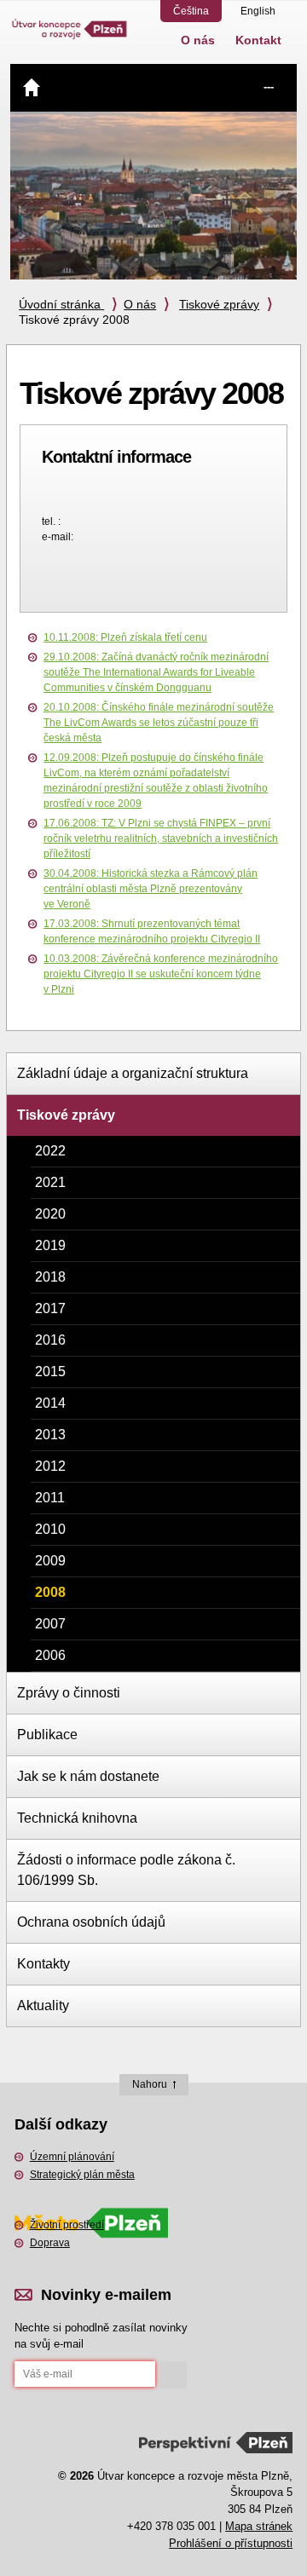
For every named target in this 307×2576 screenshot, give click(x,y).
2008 (50, 1592)
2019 (50, 1245)
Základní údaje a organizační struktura (133, 1073)
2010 (50, 1529)
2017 (50, 1308)
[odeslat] (173, 2375)
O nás (198, 40)
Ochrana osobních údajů (91, 1922)
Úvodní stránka (61, 304)
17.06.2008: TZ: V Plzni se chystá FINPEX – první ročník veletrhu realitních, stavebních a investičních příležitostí (161, 838)
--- (269, 86)
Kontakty (43, 1964)
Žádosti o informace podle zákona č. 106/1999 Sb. (126, 1870)
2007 (50, 1624)
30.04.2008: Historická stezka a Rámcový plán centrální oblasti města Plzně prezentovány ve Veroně (151, 889)
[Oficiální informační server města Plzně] (91, 2200)
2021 (50, 1182)
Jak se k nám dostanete (88, 1776)
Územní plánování (72, 2157)
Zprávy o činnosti (69, 1693)
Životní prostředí (67, 2225)
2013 (50, 1435)
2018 (50, 1277)
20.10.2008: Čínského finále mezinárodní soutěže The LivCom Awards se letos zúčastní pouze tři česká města (159, 723)
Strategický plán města (82, 2175)
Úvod (32, 87)
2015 (50, 1372)
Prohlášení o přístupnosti (231, 2543)
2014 (50, 1403)
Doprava (50, 2243)
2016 (50, 1340)
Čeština (191, 11)
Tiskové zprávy (219, 304)
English (258, 11)
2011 (50, 1498)
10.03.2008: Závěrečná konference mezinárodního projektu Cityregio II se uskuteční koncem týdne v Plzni (161, 974)
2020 (50, 1214)
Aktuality (43, 2005)
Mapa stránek (259, 2526)
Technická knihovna (77, 1818)
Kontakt (258, 40)
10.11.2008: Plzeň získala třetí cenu (125, 637)
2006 (50, 1655)
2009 (50, 1561)
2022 (50, 1151)
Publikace (47, 1735)
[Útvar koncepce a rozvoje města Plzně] (70, 20)
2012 (50, 1466)
